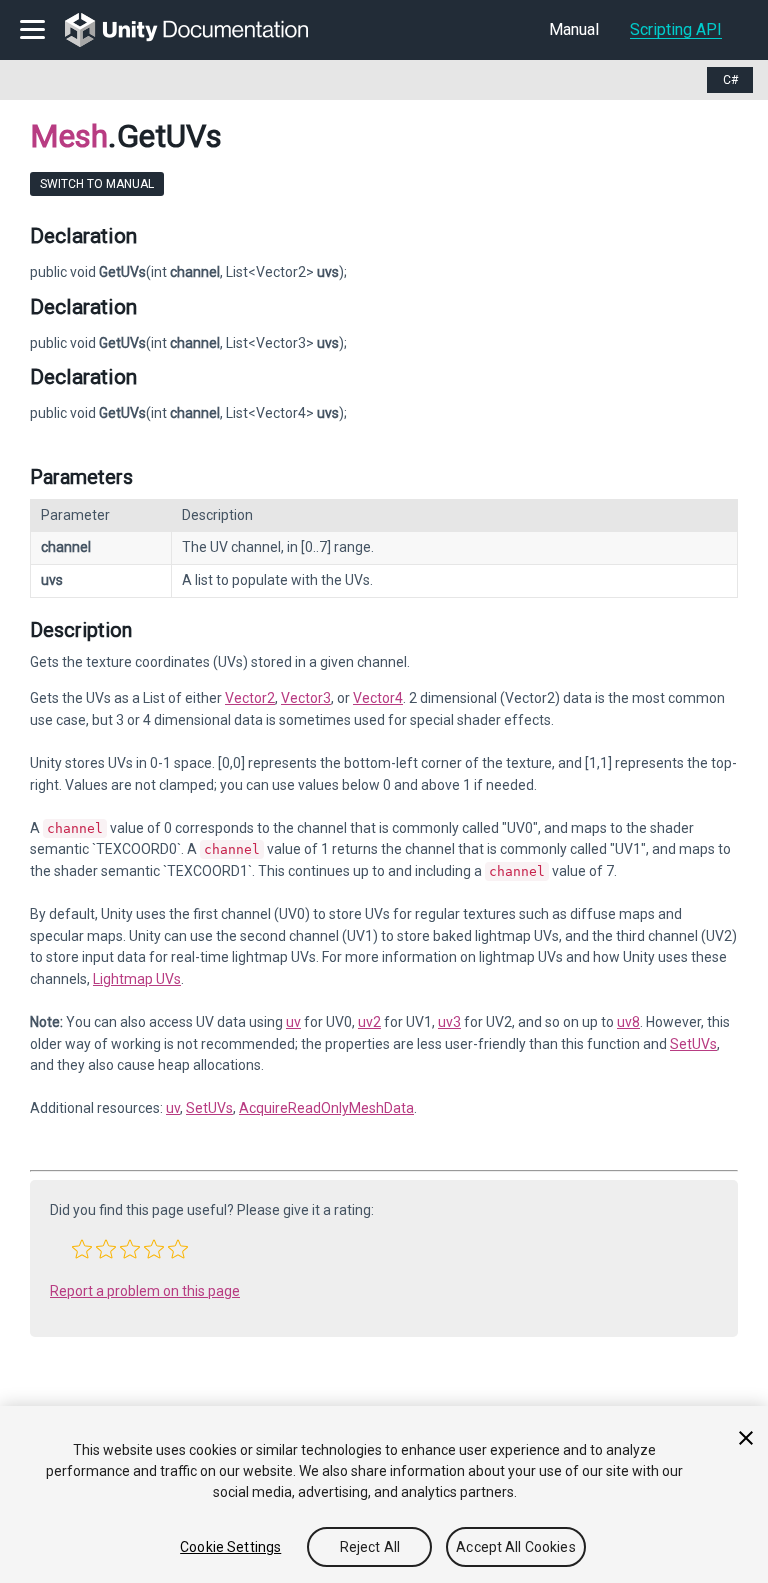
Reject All (370, 1547)
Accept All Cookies (516, 1547)
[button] (82, 1249)
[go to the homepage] (200, 30)
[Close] (746, 1438)
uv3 (449, 1022)
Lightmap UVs (137, 979)
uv (293, 1022)
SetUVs (693, 1044)
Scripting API (676, 29)
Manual (574, 29)
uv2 (369, 1022)
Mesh (69, 136)
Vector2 (250, 698)
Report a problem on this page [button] (145, 1291)
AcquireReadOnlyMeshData (326, 1108)
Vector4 (378, 698)
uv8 (628, 1022)
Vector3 (306, 698)
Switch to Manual (97, 184)
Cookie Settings (230, 1547)
